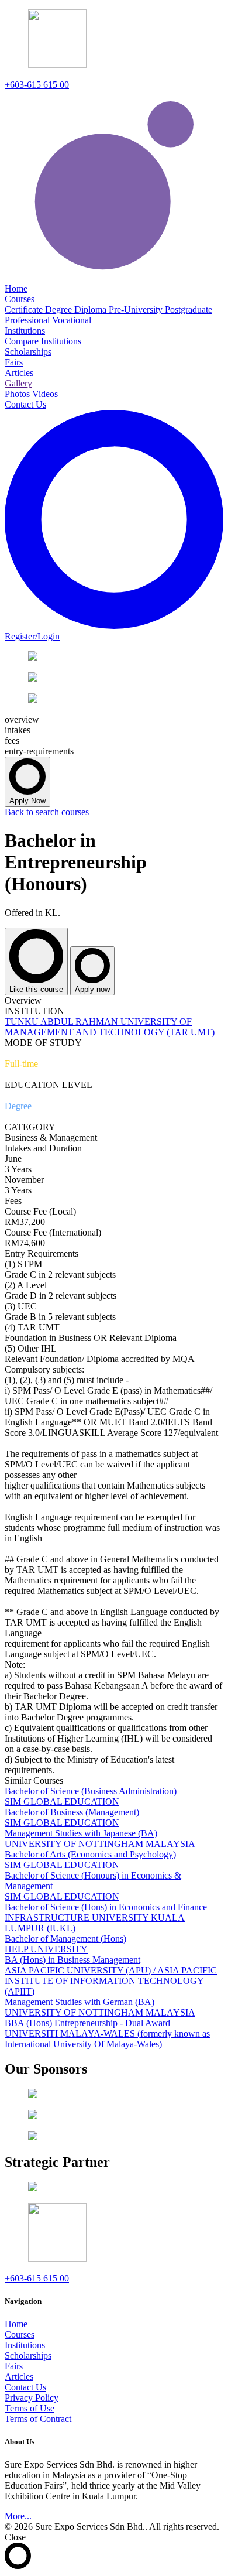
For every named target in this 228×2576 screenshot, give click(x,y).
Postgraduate (189, 309)
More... (18, 2516)
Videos (45, 394)
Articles (19, 2377)
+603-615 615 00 (37, 85)
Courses (20, 2334)
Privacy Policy (32, 2398)
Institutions (25, 2345)
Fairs (14, 2366)
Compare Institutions (43, 341)
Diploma (91, 309)
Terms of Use (30, 2408)
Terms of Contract (38, 2419)
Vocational (72, 320)
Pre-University (137, 309)
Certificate (25, 309)
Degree (60, 309)
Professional (28, 320)
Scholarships (28, 2356)
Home (16, 2324)
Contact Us (25, 2387)
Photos (18, 394)
